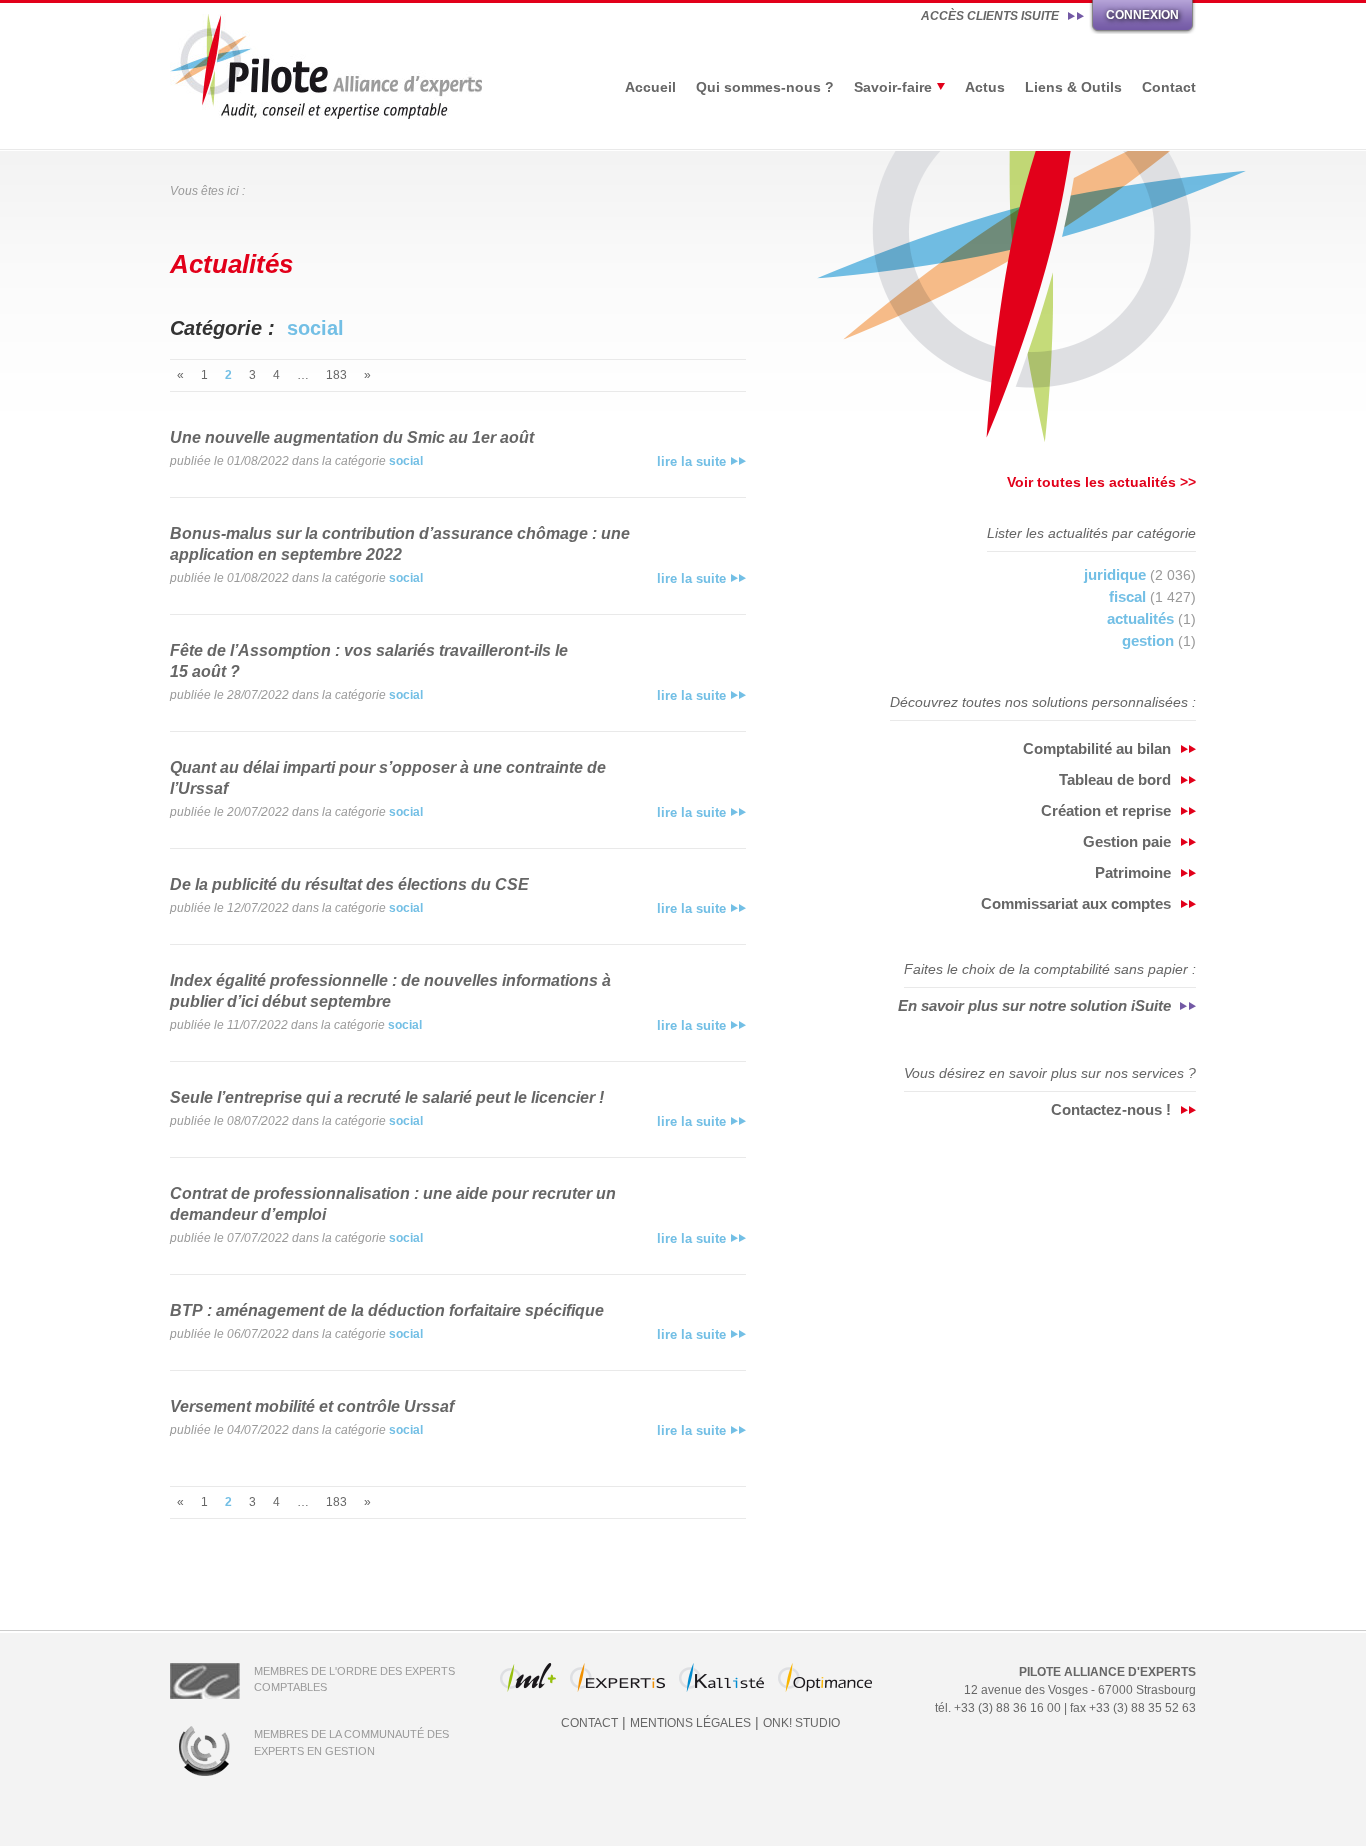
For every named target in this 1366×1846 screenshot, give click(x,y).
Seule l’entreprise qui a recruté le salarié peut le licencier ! (387, 1097)
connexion (1142, 15)
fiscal (1127, 596)
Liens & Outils (1073, 87)
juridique (1115, 574)
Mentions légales (690, 1723)
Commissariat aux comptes (1076, 903)
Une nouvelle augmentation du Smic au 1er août (352, 437)
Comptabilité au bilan (1097, 748)
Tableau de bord (1115, 779)
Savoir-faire (893, 87)
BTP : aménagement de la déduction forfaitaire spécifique (387, 1310)
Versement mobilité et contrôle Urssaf (312, 1406)
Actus (985, 87)
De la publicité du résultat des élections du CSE (349, 884)
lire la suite (691, 461)
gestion (1148, 640)
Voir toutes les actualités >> (1101, 482)
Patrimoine (1133, 872)
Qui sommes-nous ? (765, 87)
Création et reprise (1106, 810)
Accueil (650, 87)
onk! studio (801, 1723)
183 (336, 375)
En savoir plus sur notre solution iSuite (1034, 1005)
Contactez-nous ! (1111, 1109)
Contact (1169, 87)
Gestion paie (1127, 841)
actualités (1140, 618)
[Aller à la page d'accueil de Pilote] (326, 66)
